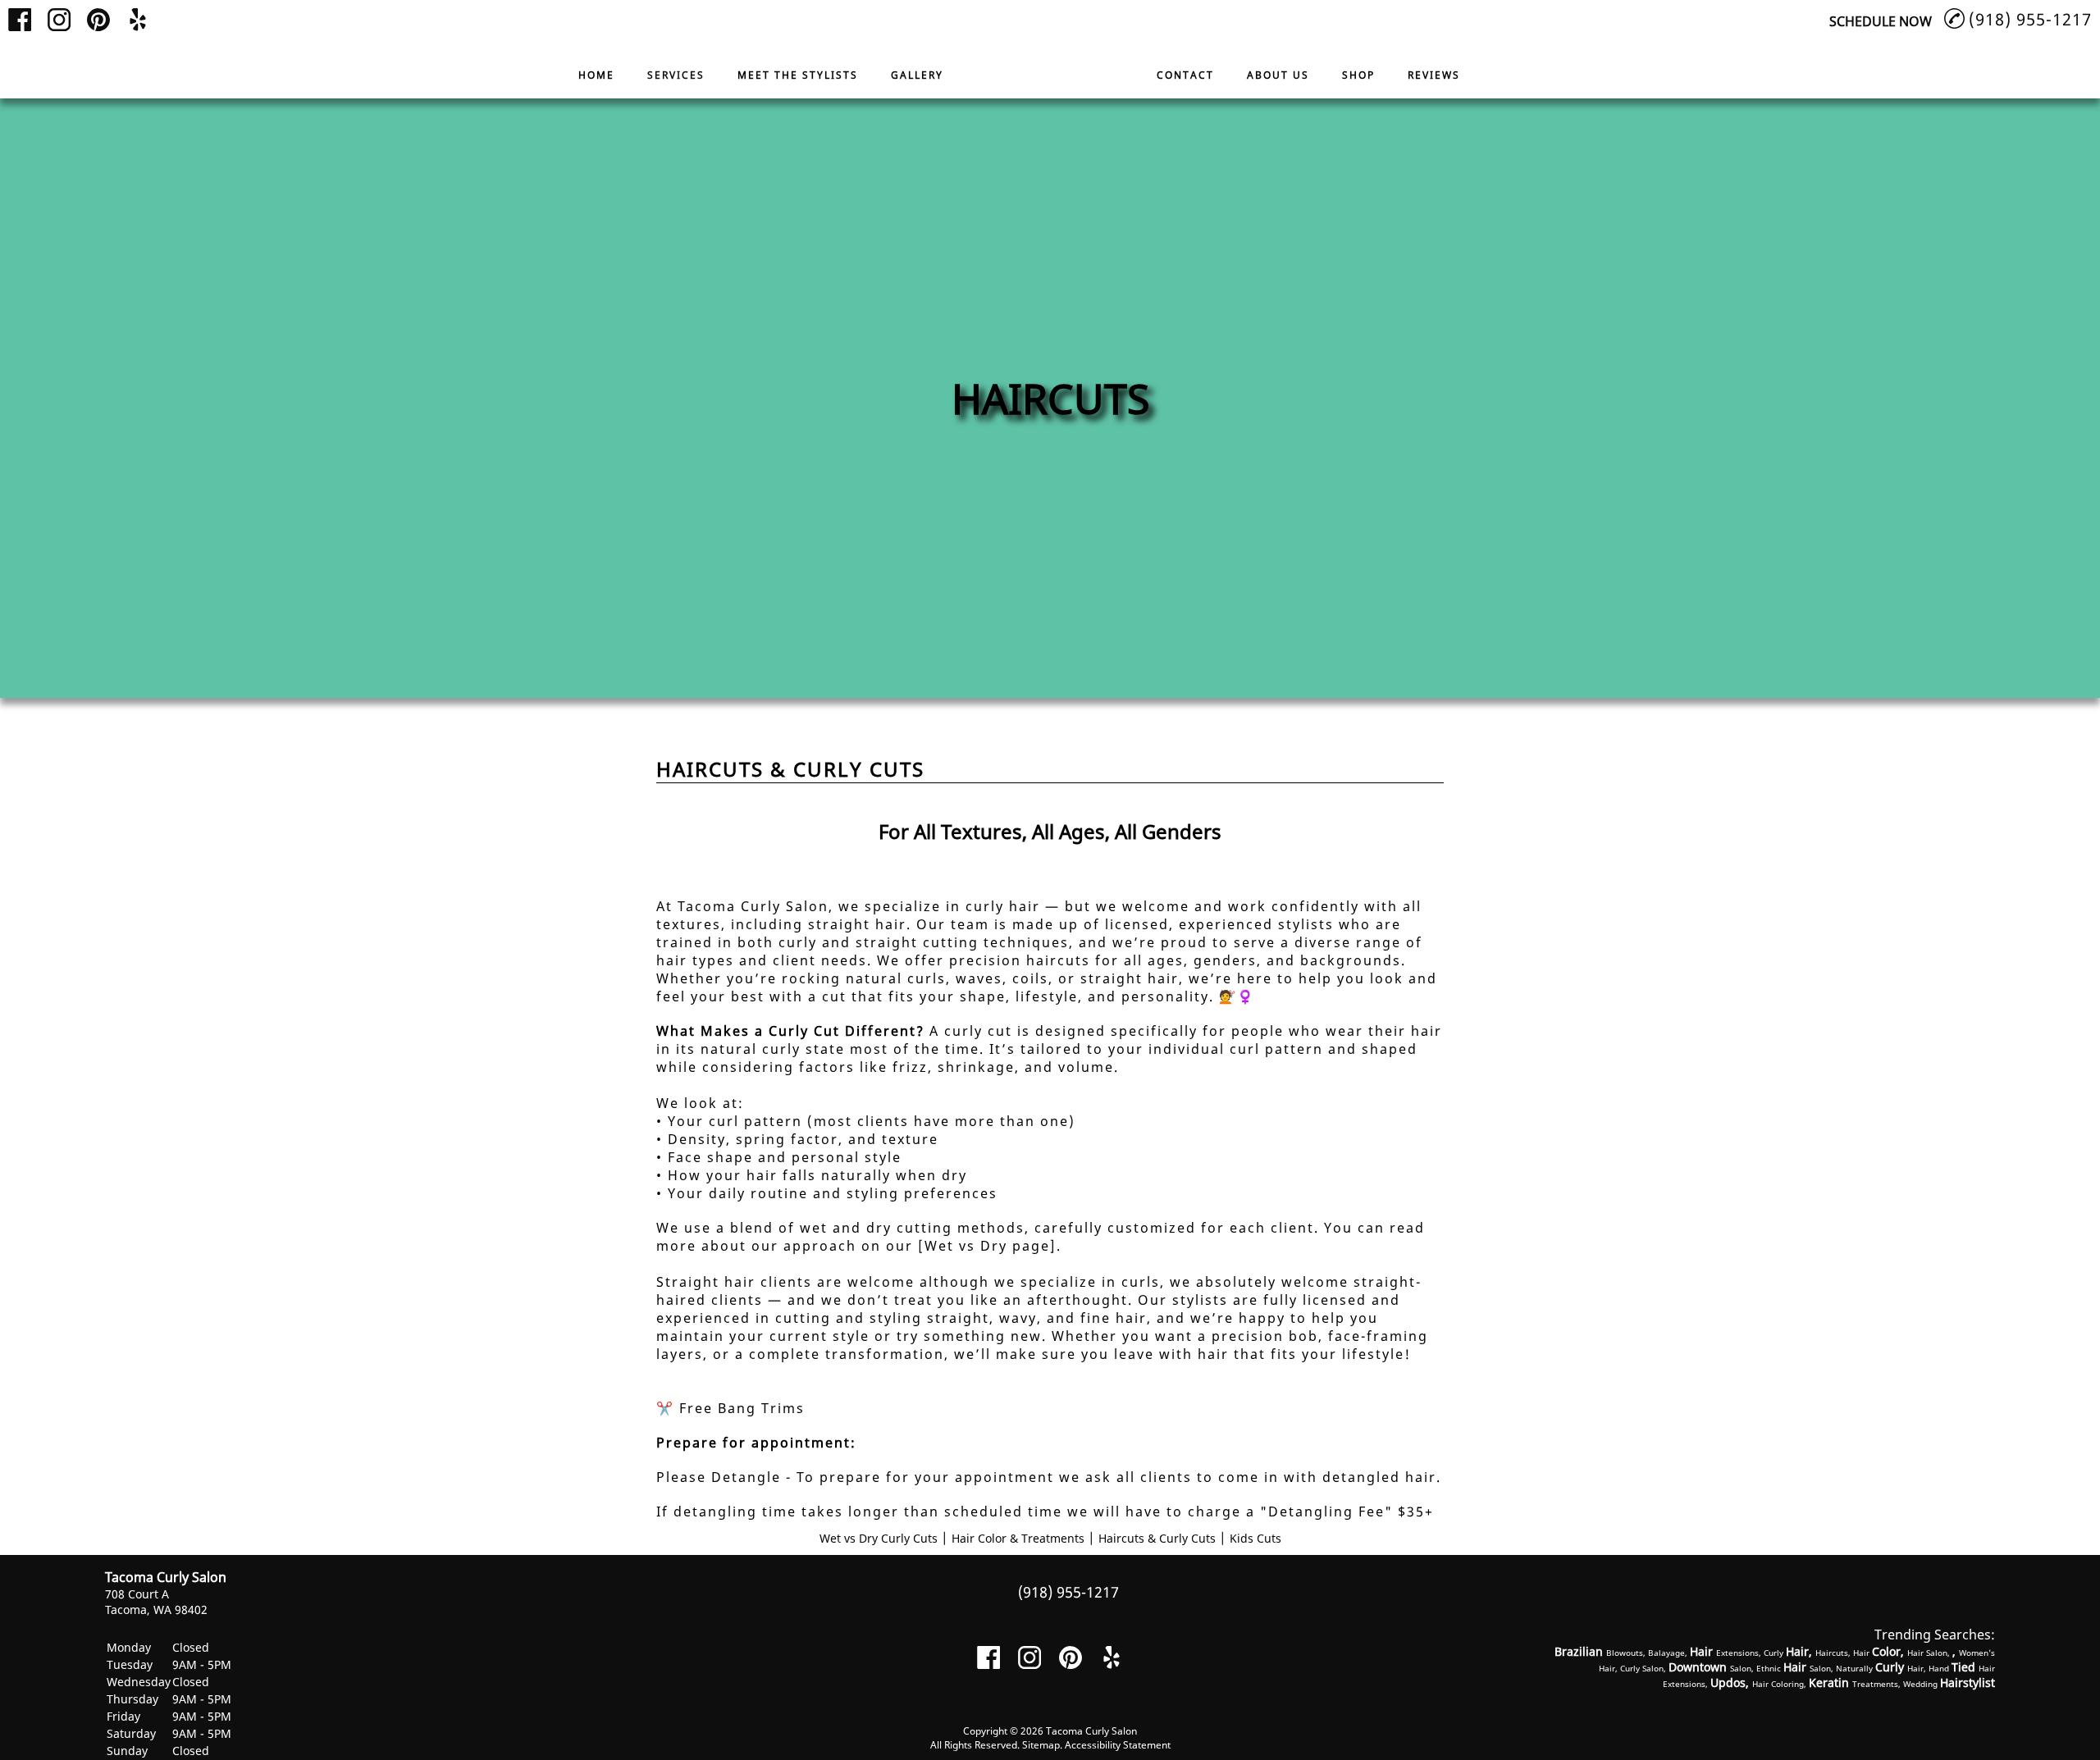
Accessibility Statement (1118, 1745)
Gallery (917, 75)
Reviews (1434, 75)
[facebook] (20, 20)
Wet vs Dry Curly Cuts (879, 1538)
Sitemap (1041, 1745)
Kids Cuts (1255, 1538)
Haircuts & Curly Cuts (1157, 1538)
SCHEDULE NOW (1881, 21)
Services (676, 75)
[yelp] (138, 20)
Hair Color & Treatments (1018, 1538)
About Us (1278, 75)
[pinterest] (98, 20)
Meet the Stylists (798, 75)
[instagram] (59, 20)
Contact (1185, 75)
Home (596, 75)
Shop (1358, 75)
